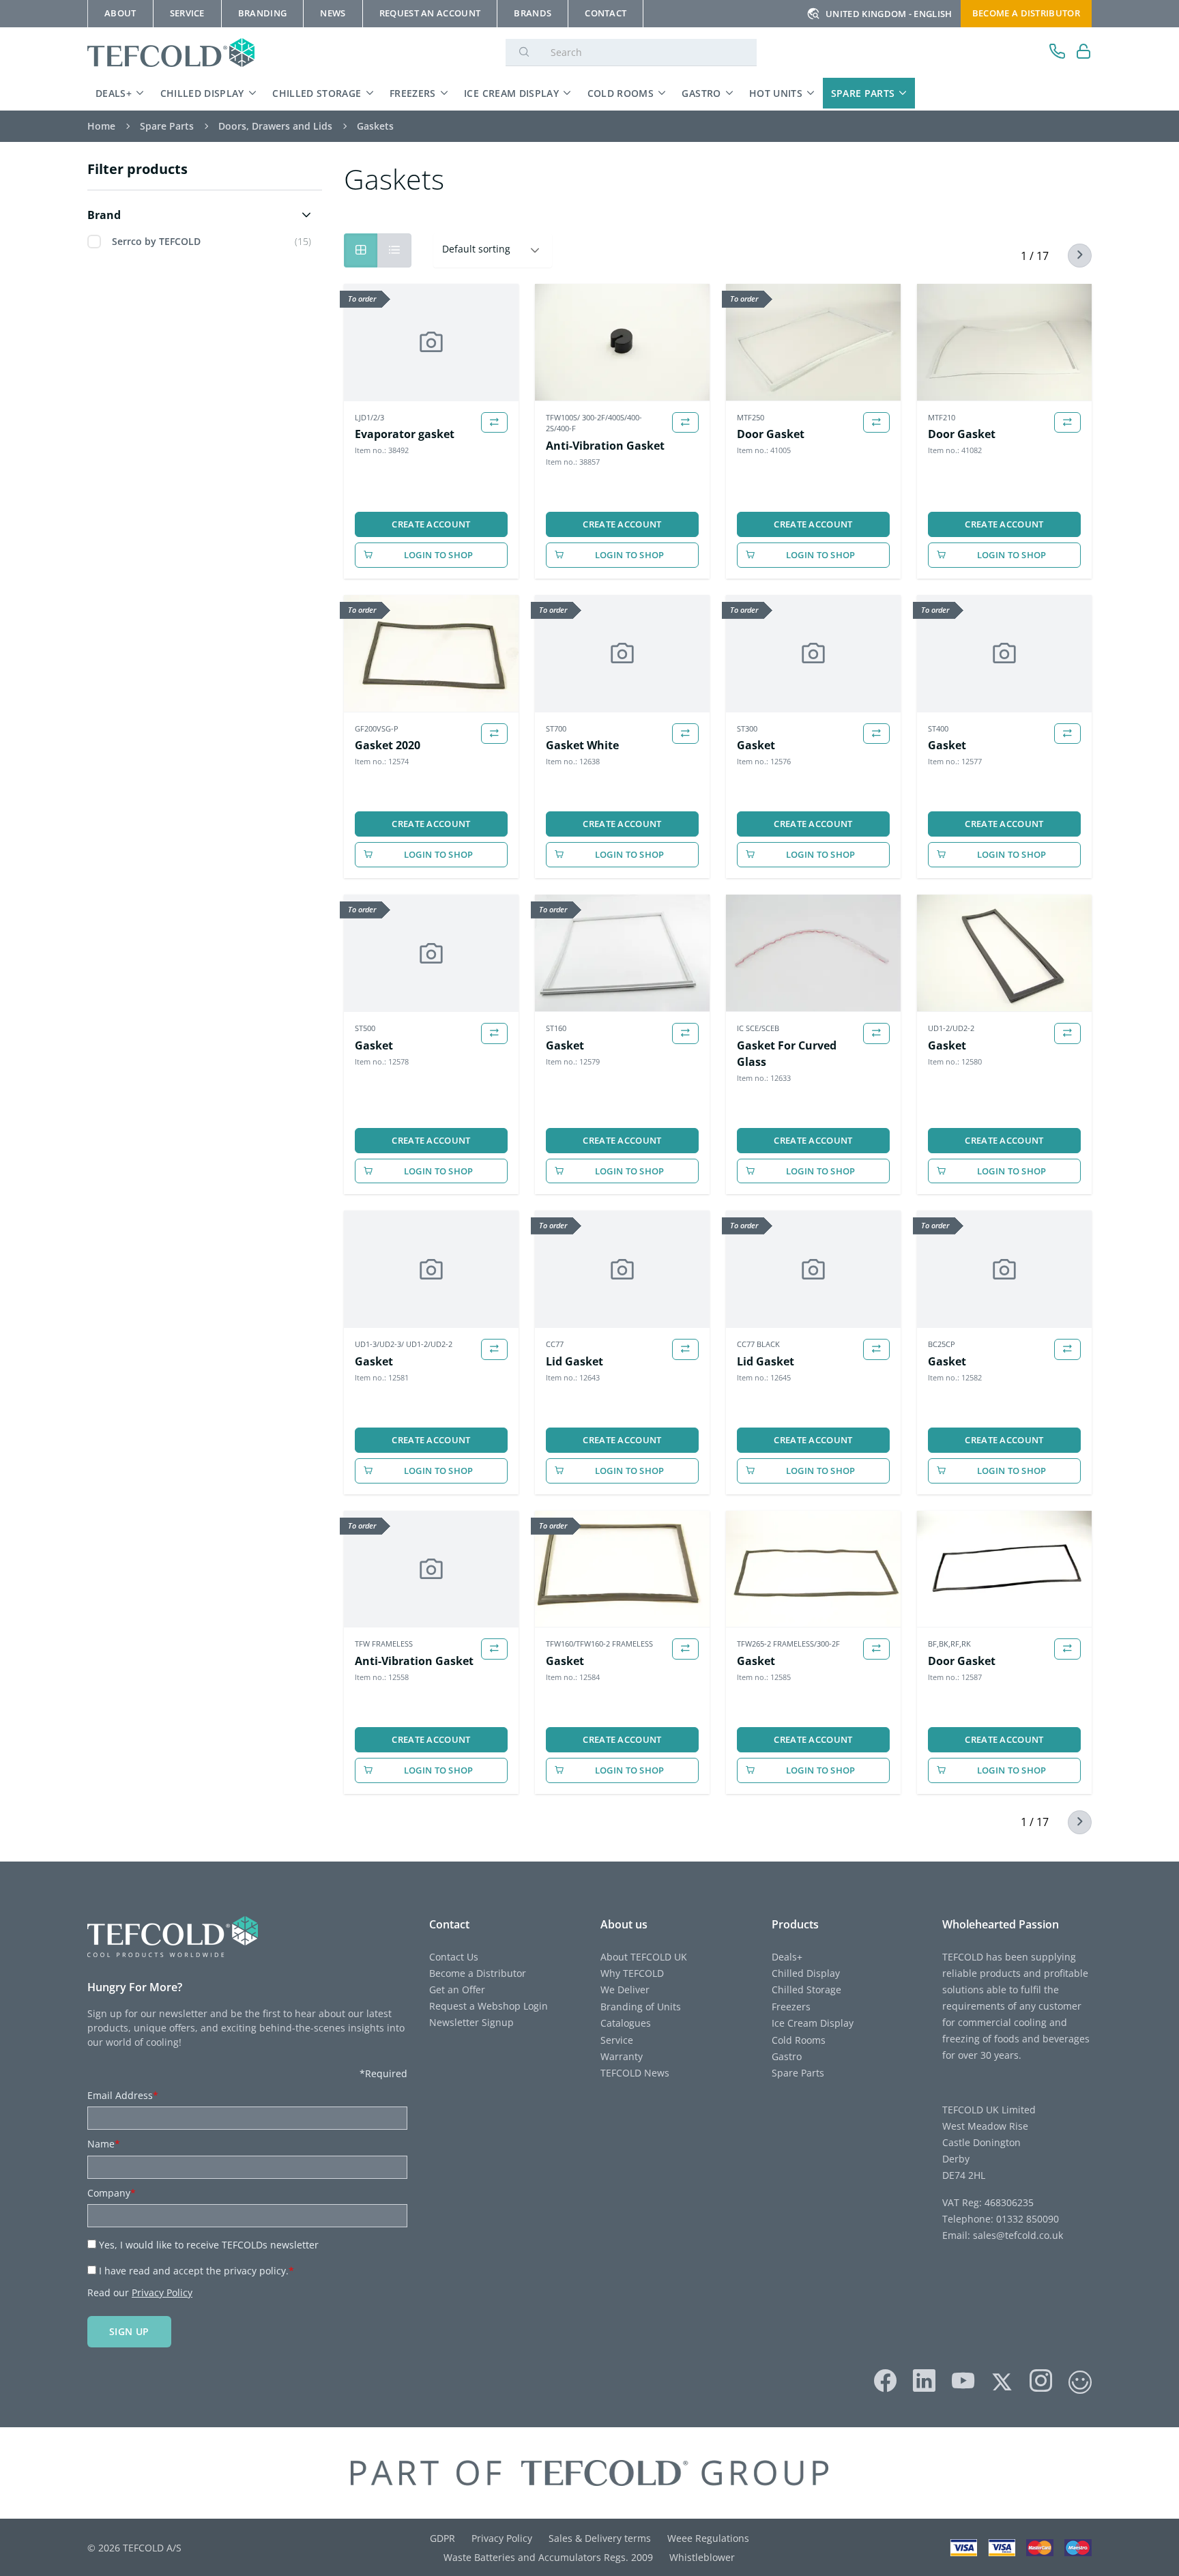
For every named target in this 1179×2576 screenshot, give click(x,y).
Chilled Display (202, 93)
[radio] (394, 250)
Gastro (701, 93)
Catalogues (626, 2023)
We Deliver (625, 1989)
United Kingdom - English (889, 14)
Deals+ (114, 93)
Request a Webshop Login (489, 2006)
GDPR (442, 2538)
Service (617, 2040)
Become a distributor (1026, 13)
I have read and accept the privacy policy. (196, 2271)
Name (104, 2144)
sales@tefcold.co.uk (1017, 2235)
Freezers (413, 93)
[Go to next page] (1072, 256)
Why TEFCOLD (632, 1973)
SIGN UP (129, 2331)
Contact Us (454, 1957)
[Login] (1084, 53)
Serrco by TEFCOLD (156, 241)
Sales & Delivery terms (600, 2538)
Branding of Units (641, 2007)
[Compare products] (494, 423)
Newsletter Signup (471, 2022)
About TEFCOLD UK (644, 1957)
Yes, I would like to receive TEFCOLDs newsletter (209, 2245)
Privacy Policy (162, 2292)
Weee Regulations (708, 2538)
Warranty (622, 2056)
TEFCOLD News (635, 2073)
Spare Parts (863, 93)
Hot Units (776, 93)
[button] (202, 215)
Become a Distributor (478, 1973)
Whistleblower (702, 2557)
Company (112, 2193)
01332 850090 (1026, 2219)
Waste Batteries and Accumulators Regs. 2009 (548, 2557)
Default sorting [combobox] (476, 249)
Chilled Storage (317, 93)
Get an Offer (457, 1989)
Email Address (123, 2095)
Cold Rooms (621, 93)
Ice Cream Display (511, 93)
